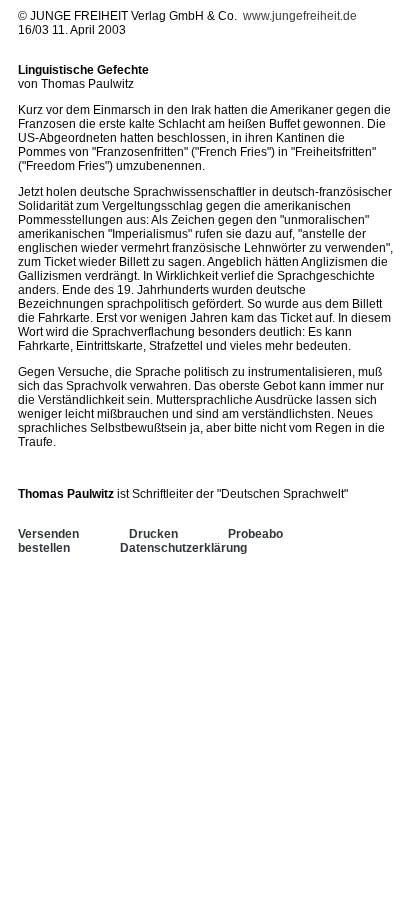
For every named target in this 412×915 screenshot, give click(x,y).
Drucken (153, 534)
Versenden (48, 534)
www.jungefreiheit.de (300, 16)
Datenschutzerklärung (183, 548)
